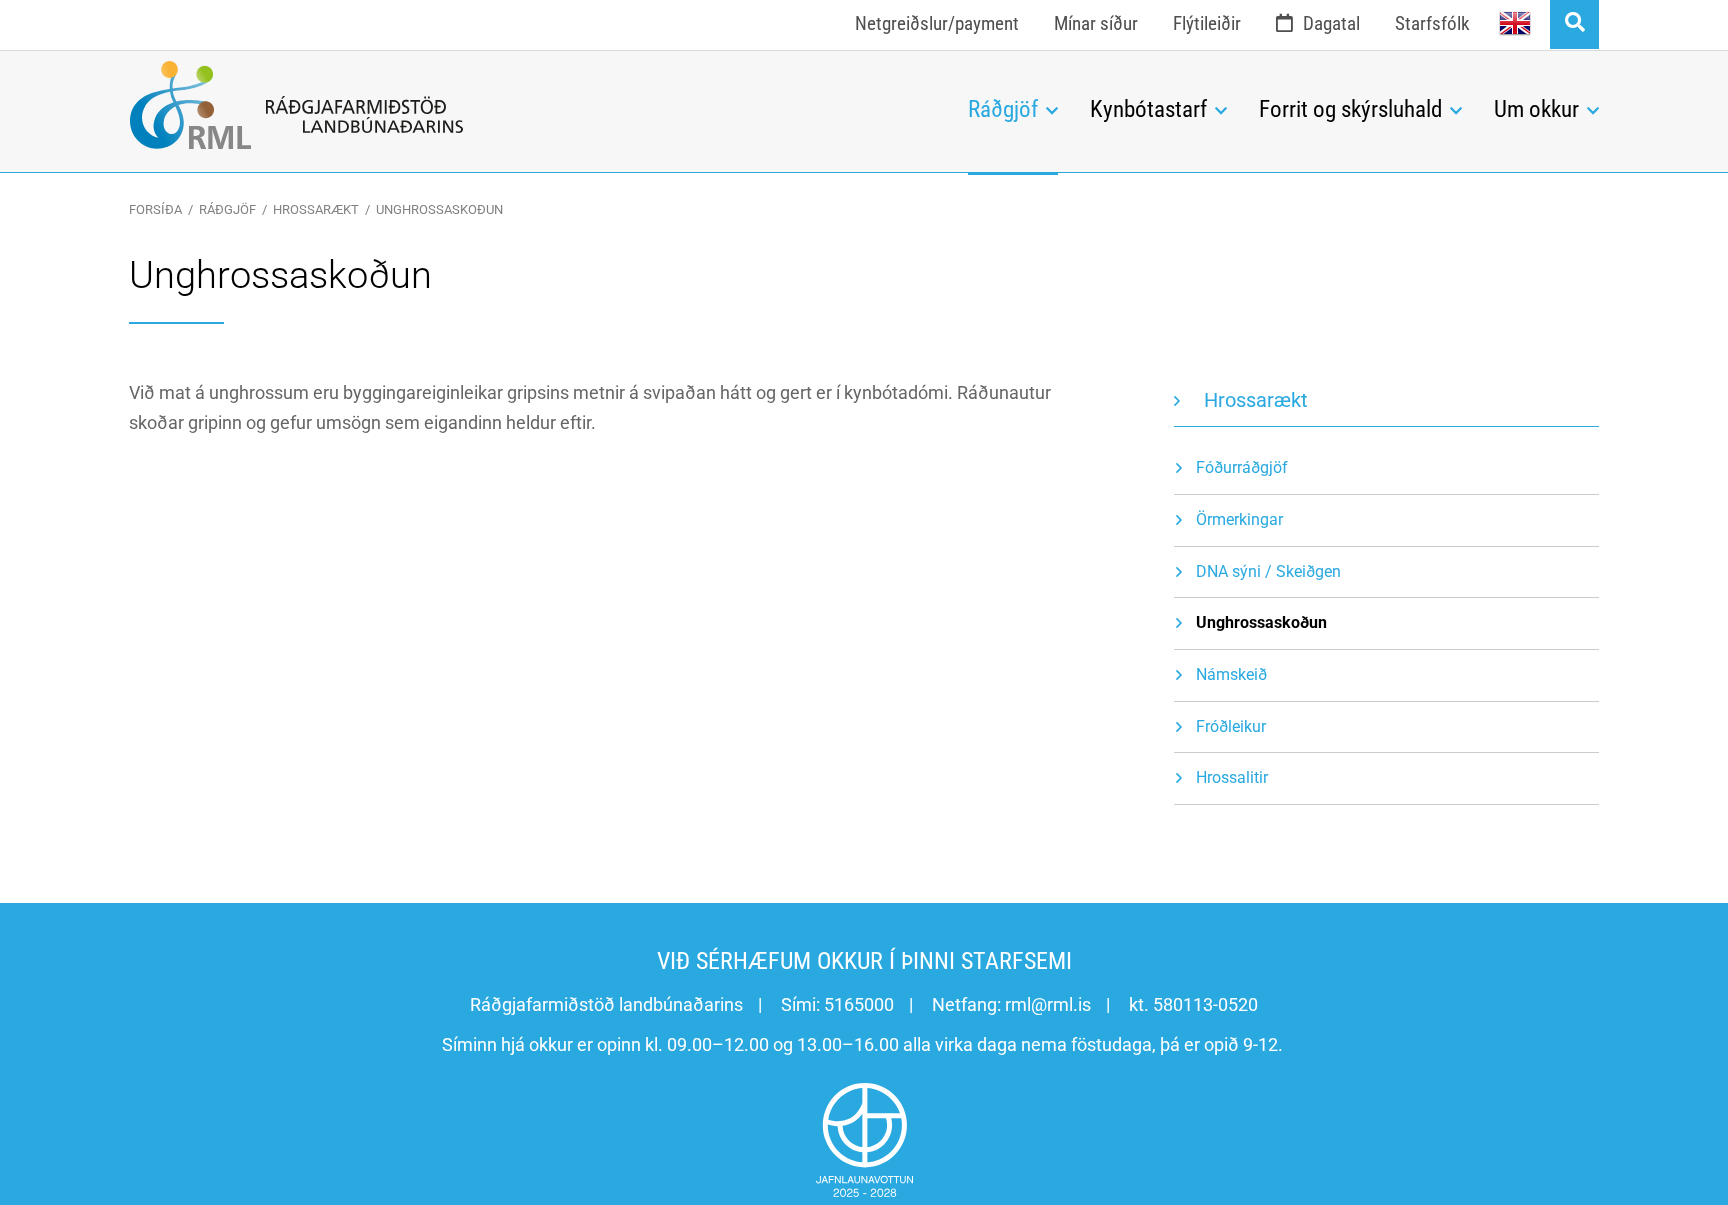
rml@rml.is (1048, 1004)
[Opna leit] (1574, 24)
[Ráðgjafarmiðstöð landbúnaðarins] (533, 105)
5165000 (859, 1004)
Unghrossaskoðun (439, 209)
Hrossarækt (316, 209)
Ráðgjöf (227, 209)
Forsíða (155, 209)
